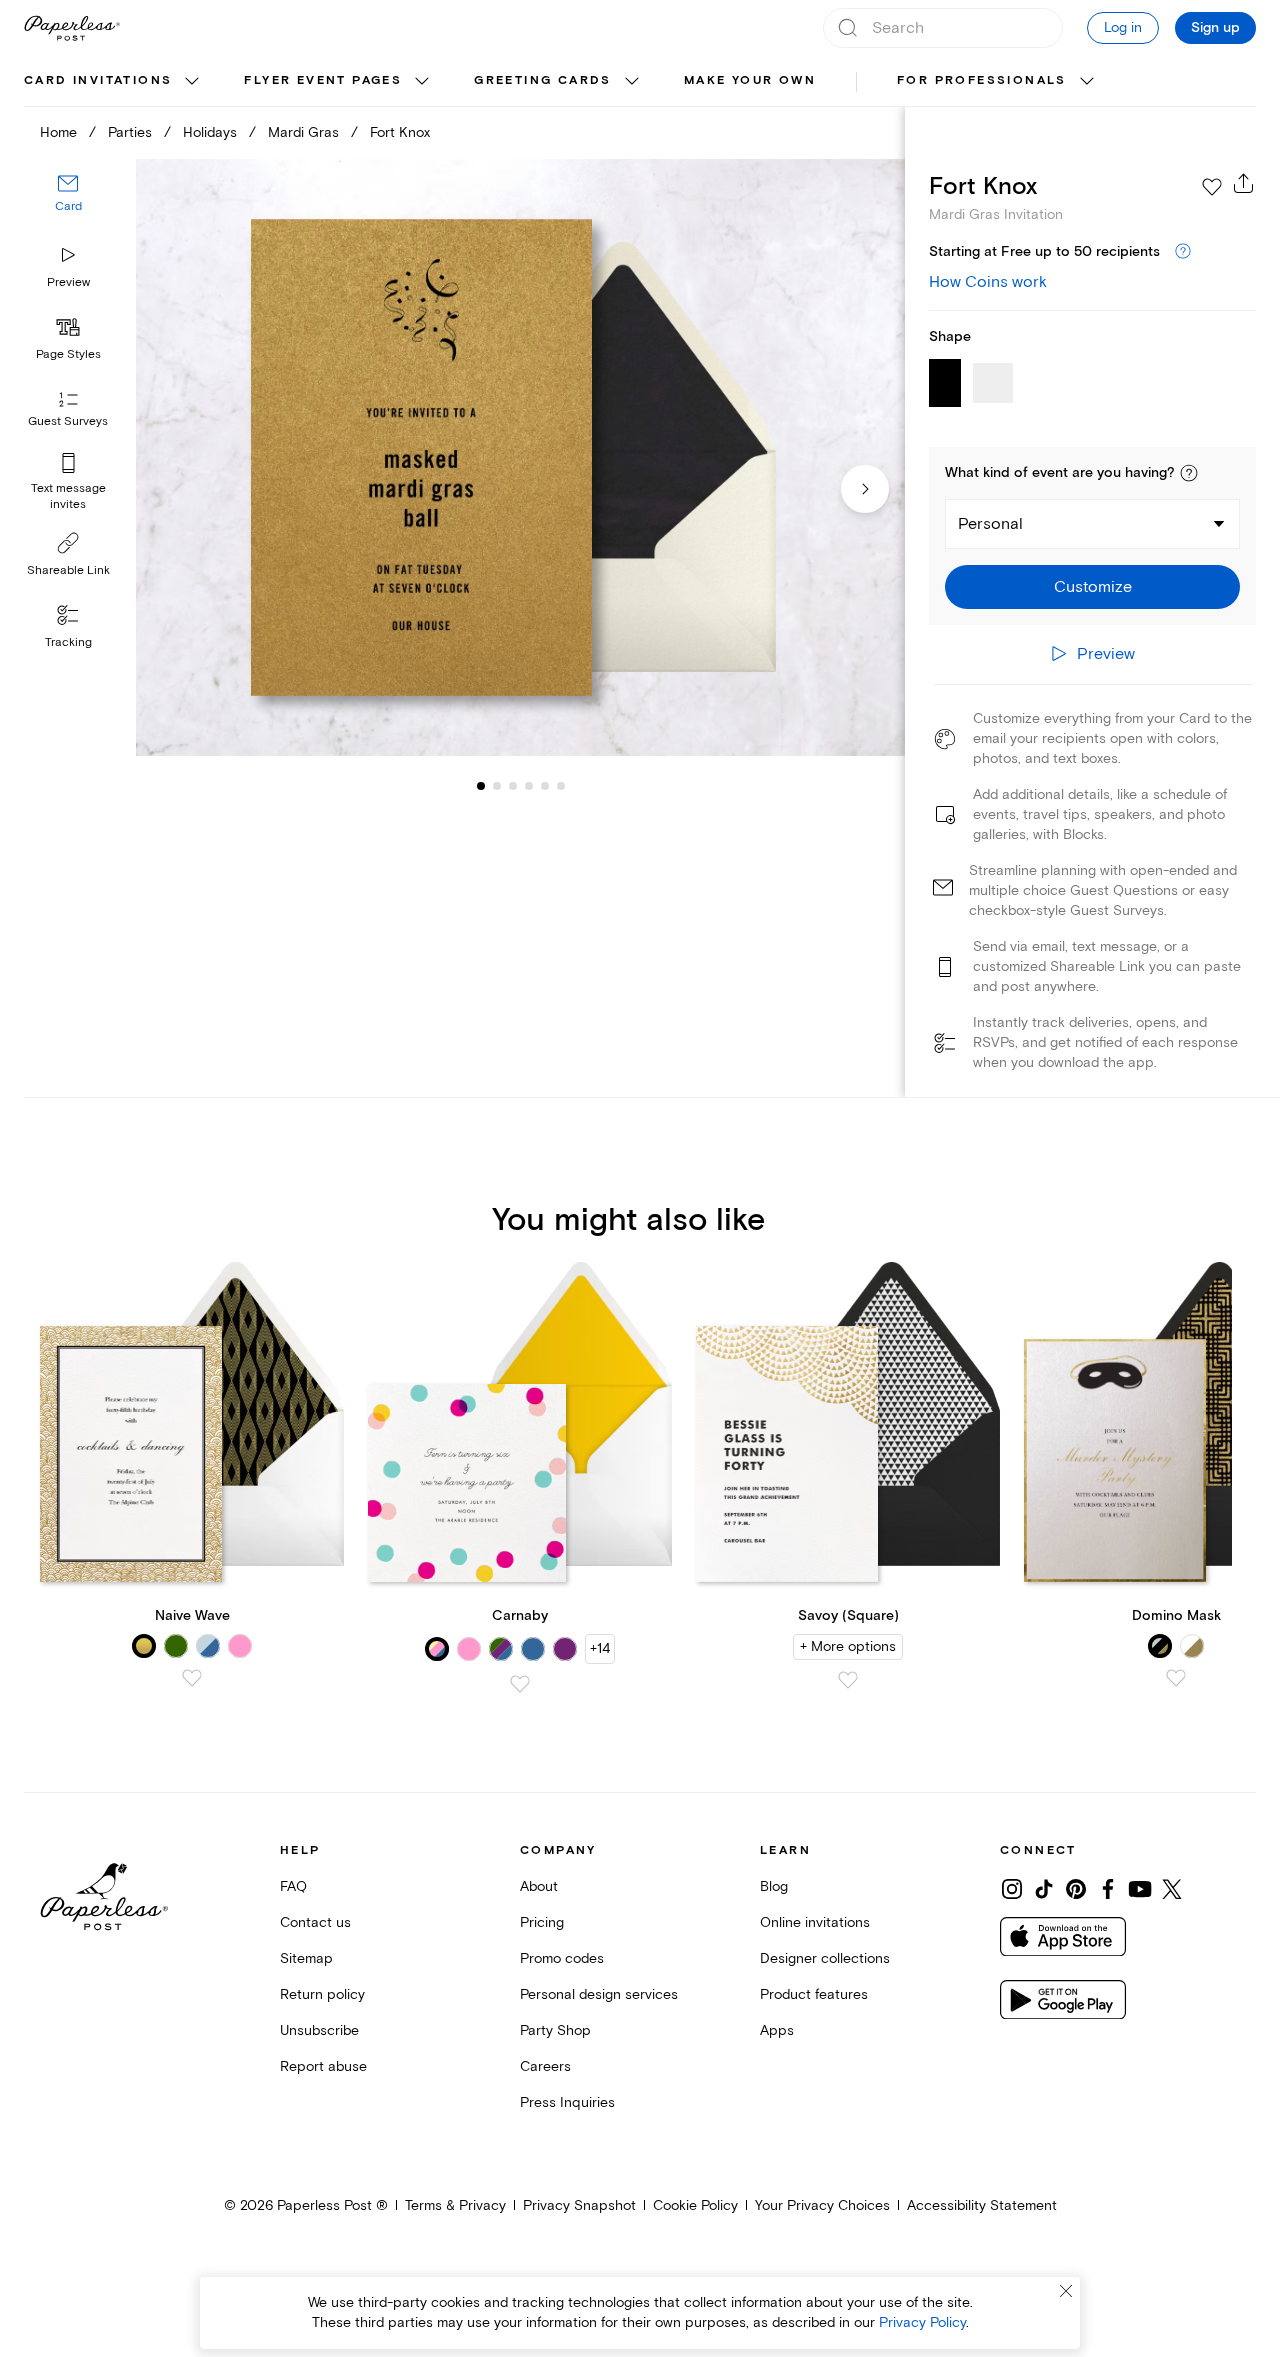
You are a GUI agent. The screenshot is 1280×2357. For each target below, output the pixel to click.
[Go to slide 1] (481, 786)
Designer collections (825, 1958)
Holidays (210, 132)
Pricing (542, 1922)
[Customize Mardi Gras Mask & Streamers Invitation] (520, 458)
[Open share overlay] (1244, 183)
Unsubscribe (319, 2030)
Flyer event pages (323, 80)
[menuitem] (114, 82)
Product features (814, 1994)
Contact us (315, 1922)
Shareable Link (68, 570)
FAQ (293, 1886)
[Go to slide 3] (497, 786)
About (539, 1886)
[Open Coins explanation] (1183, 252)
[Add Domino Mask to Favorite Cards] (1176, 1678)
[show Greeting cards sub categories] (632, 82)
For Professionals (982, 80)
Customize (1093, 587)
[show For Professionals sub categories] (1087, 82)
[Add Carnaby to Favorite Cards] (520, 1684)
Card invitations (98, 80)
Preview (68, 282)
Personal (990, 524)
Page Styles (68, 354)
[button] (1189, 473)
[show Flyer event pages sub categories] (422, 82)
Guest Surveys (68, 422)
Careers (545, 2066)
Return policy (322, 1994)
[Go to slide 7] (561, 786)
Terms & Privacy (455, 2205)
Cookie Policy (695, 2205)
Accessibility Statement (982, 2205)
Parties (130, 132)
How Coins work (988, 282)
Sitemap (306, 1958)
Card (68, 207)
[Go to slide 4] (513, 786)
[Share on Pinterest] (1076, 1889)
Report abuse (323, 2066)
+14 (600, 1648)
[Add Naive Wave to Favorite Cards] (192, 1678)
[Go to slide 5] (529, 786)
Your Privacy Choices (822, 2205)
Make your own (750, 80)
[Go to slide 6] (545, 786)
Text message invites (68, 496)
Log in (1123, 27)
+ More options (848, 1646)
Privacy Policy (922, 2322)
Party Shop (555, 2030)
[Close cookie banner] (1066, 2291)
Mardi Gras (303, 132)
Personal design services (599, 1994)
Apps (777, 2030)
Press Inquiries (567, 2102)
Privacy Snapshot (579, 2205)
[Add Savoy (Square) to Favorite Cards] (848, 1680)
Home (58, 132)
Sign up (1215, 28)
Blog (774, 1886)
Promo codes (562, 1958)
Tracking (68, 642)
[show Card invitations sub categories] (192, 82)
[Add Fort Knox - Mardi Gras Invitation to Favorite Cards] (1212, 187)
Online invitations (815, 1922)
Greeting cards (543, 80)
